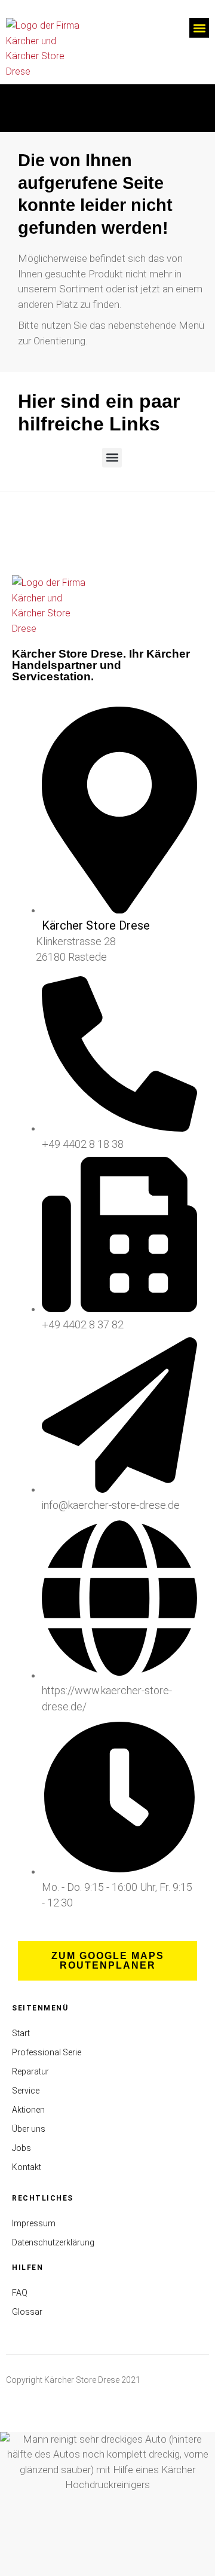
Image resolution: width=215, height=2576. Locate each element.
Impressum (34, 2223)
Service (26, 2091)
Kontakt (27, 2167)
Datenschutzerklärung (53, 2242)
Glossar (27, 2312)
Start (21, 2033)
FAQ (20, 2293)
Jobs (21, 2148)
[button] (199, 28)
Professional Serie (47, 2052)
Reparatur (30, 2071)
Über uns (29, 2129)
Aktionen (28, 2110)
